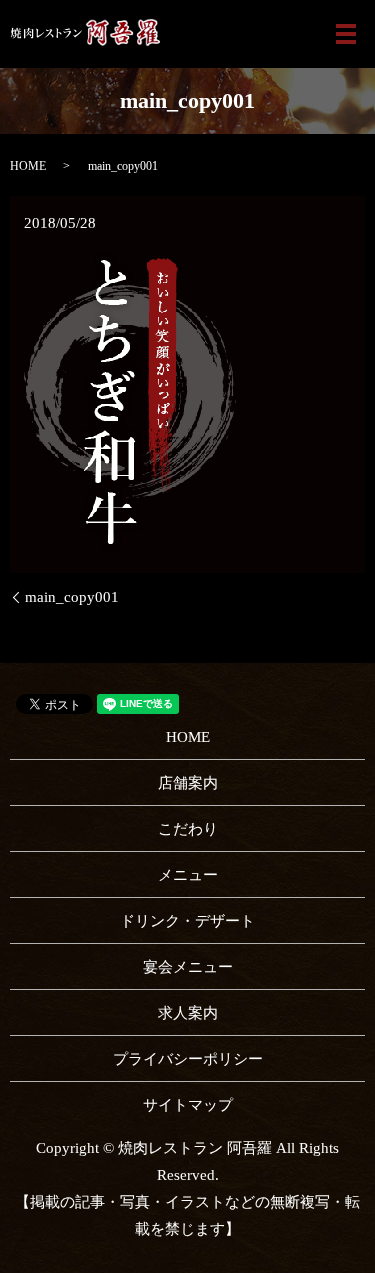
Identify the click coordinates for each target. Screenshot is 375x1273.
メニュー (188, 875)
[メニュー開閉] (346, 34)
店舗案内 (188, 783)
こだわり (188, 829)
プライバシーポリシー (188, 1059)
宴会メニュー (188, 967)
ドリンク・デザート (187, 921)
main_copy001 (72, 597)
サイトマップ (188, 1105)
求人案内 (188, 1013)
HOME (28, 166)
